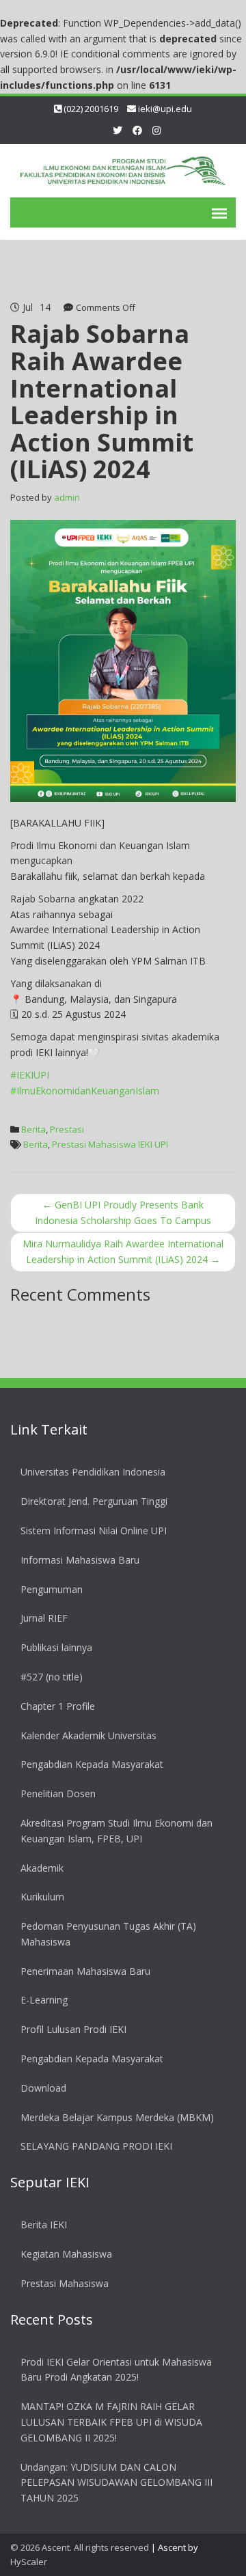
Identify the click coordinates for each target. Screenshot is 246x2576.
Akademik (42, 1868)
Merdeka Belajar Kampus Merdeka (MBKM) (117, 2117)
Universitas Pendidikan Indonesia (93, 1472)
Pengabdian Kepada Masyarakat (92, 1764)
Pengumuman (52, 1589)
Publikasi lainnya (56, 1647)
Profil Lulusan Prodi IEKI (73, 2029)
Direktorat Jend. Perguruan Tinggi (94, 1501)
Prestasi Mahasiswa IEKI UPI (110, 1144)
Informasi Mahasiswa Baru (80, 1560)
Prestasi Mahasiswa (65, 2283)
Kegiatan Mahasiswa (66, 2254)
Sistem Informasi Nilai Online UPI (94, 1531)
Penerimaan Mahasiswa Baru (85, 1971)
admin (67, 497)
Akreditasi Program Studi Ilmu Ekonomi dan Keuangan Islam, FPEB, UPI (117, 1831)
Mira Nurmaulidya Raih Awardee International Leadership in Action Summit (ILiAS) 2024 (123, 1251)
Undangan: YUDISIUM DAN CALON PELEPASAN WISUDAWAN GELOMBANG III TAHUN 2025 (117, 2483)
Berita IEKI (44, 2225)
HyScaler (29, 2562)
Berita (33, 1129)
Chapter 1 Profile (58, 1706)
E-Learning (44, 2000)
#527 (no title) (52, 1677)
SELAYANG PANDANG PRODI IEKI (96, 2146)
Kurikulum (42, 1897)
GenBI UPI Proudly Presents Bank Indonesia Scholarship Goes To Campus (123, 1213)
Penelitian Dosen (58, 1793)
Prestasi (67, 1129)
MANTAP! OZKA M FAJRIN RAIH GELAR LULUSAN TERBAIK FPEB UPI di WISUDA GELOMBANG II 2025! (111, 2422)
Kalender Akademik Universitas (88, 1735)
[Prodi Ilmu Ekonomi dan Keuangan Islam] (123, 168)
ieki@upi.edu (165, 109)
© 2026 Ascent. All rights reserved (80, 2547)
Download (43, 2088)
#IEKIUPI (30, 1075)
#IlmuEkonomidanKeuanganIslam (85, 1091)
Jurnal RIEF (44, 1618)
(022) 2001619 (91, 109)
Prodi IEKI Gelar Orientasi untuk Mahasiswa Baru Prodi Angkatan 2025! (116, 2370)
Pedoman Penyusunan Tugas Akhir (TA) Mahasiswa (108, 1934)
